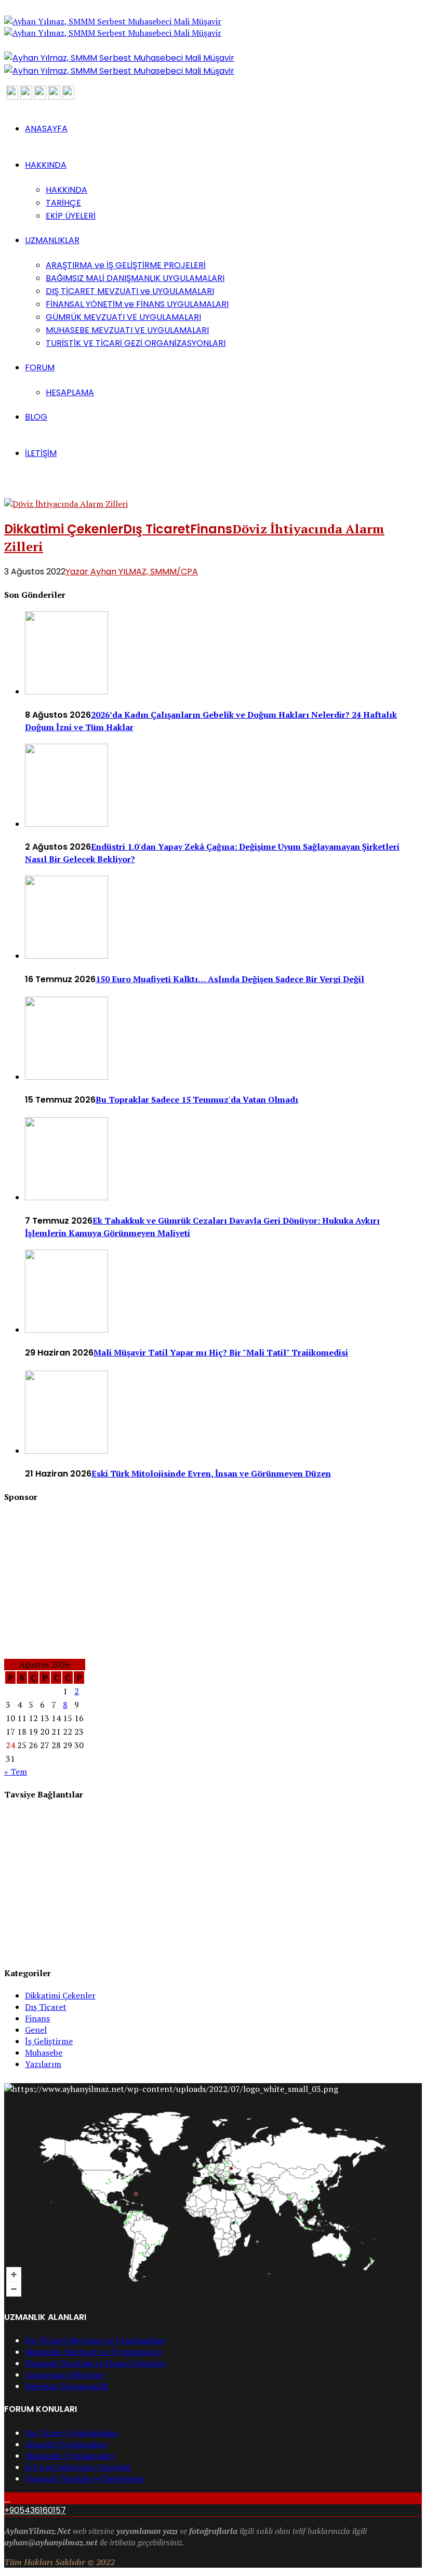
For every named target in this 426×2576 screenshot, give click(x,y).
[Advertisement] (213, 1586)
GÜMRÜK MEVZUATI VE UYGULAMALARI (123, 317)
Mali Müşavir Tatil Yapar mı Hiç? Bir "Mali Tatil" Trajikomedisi (221, 1352)
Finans (211, 529)
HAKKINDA (46, 165)
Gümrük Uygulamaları (66, 2444)
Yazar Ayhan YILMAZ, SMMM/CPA (132, 572)
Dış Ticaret (157, 529)
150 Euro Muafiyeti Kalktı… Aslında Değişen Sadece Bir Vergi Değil (230, 979)
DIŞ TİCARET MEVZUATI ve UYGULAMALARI (130, 291)
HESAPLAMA (70, 392)
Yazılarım (43, 2064)
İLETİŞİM (41, 453)
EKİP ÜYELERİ (71, 216)
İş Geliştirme (49, 2041)
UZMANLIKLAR (52, 240)
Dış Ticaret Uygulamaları (72, 2433)
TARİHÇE (63, 203)
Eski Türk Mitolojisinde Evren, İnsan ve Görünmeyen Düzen (211, 1473)
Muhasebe (44, 2052)
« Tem (16, 1772)
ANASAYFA (46, 129)
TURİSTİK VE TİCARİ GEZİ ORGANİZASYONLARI (136, 343)
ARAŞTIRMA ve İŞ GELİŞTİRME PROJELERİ (126, 265)
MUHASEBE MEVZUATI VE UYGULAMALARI (127, 330)
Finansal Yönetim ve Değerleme (84, 2478)
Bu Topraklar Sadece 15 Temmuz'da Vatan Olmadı (197, 1099)
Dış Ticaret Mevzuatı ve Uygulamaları (95, 2340)
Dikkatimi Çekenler (64, 529)
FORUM (40, 367)
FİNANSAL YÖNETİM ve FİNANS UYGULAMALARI (137, 304)
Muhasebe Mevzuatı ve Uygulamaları (93, 2352)
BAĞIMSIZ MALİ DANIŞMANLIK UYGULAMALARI (135, 278)
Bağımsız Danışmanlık (66, 2386)
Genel (36, 2030)
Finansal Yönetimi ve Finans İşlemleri (95, 2363)
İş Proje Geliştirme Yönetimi (78, 2467)
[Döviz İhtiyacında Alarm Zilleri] (66, 504)
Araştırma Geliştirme (65, 2374)
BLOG (36, 417)
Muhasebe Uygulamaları (70, 2456)
